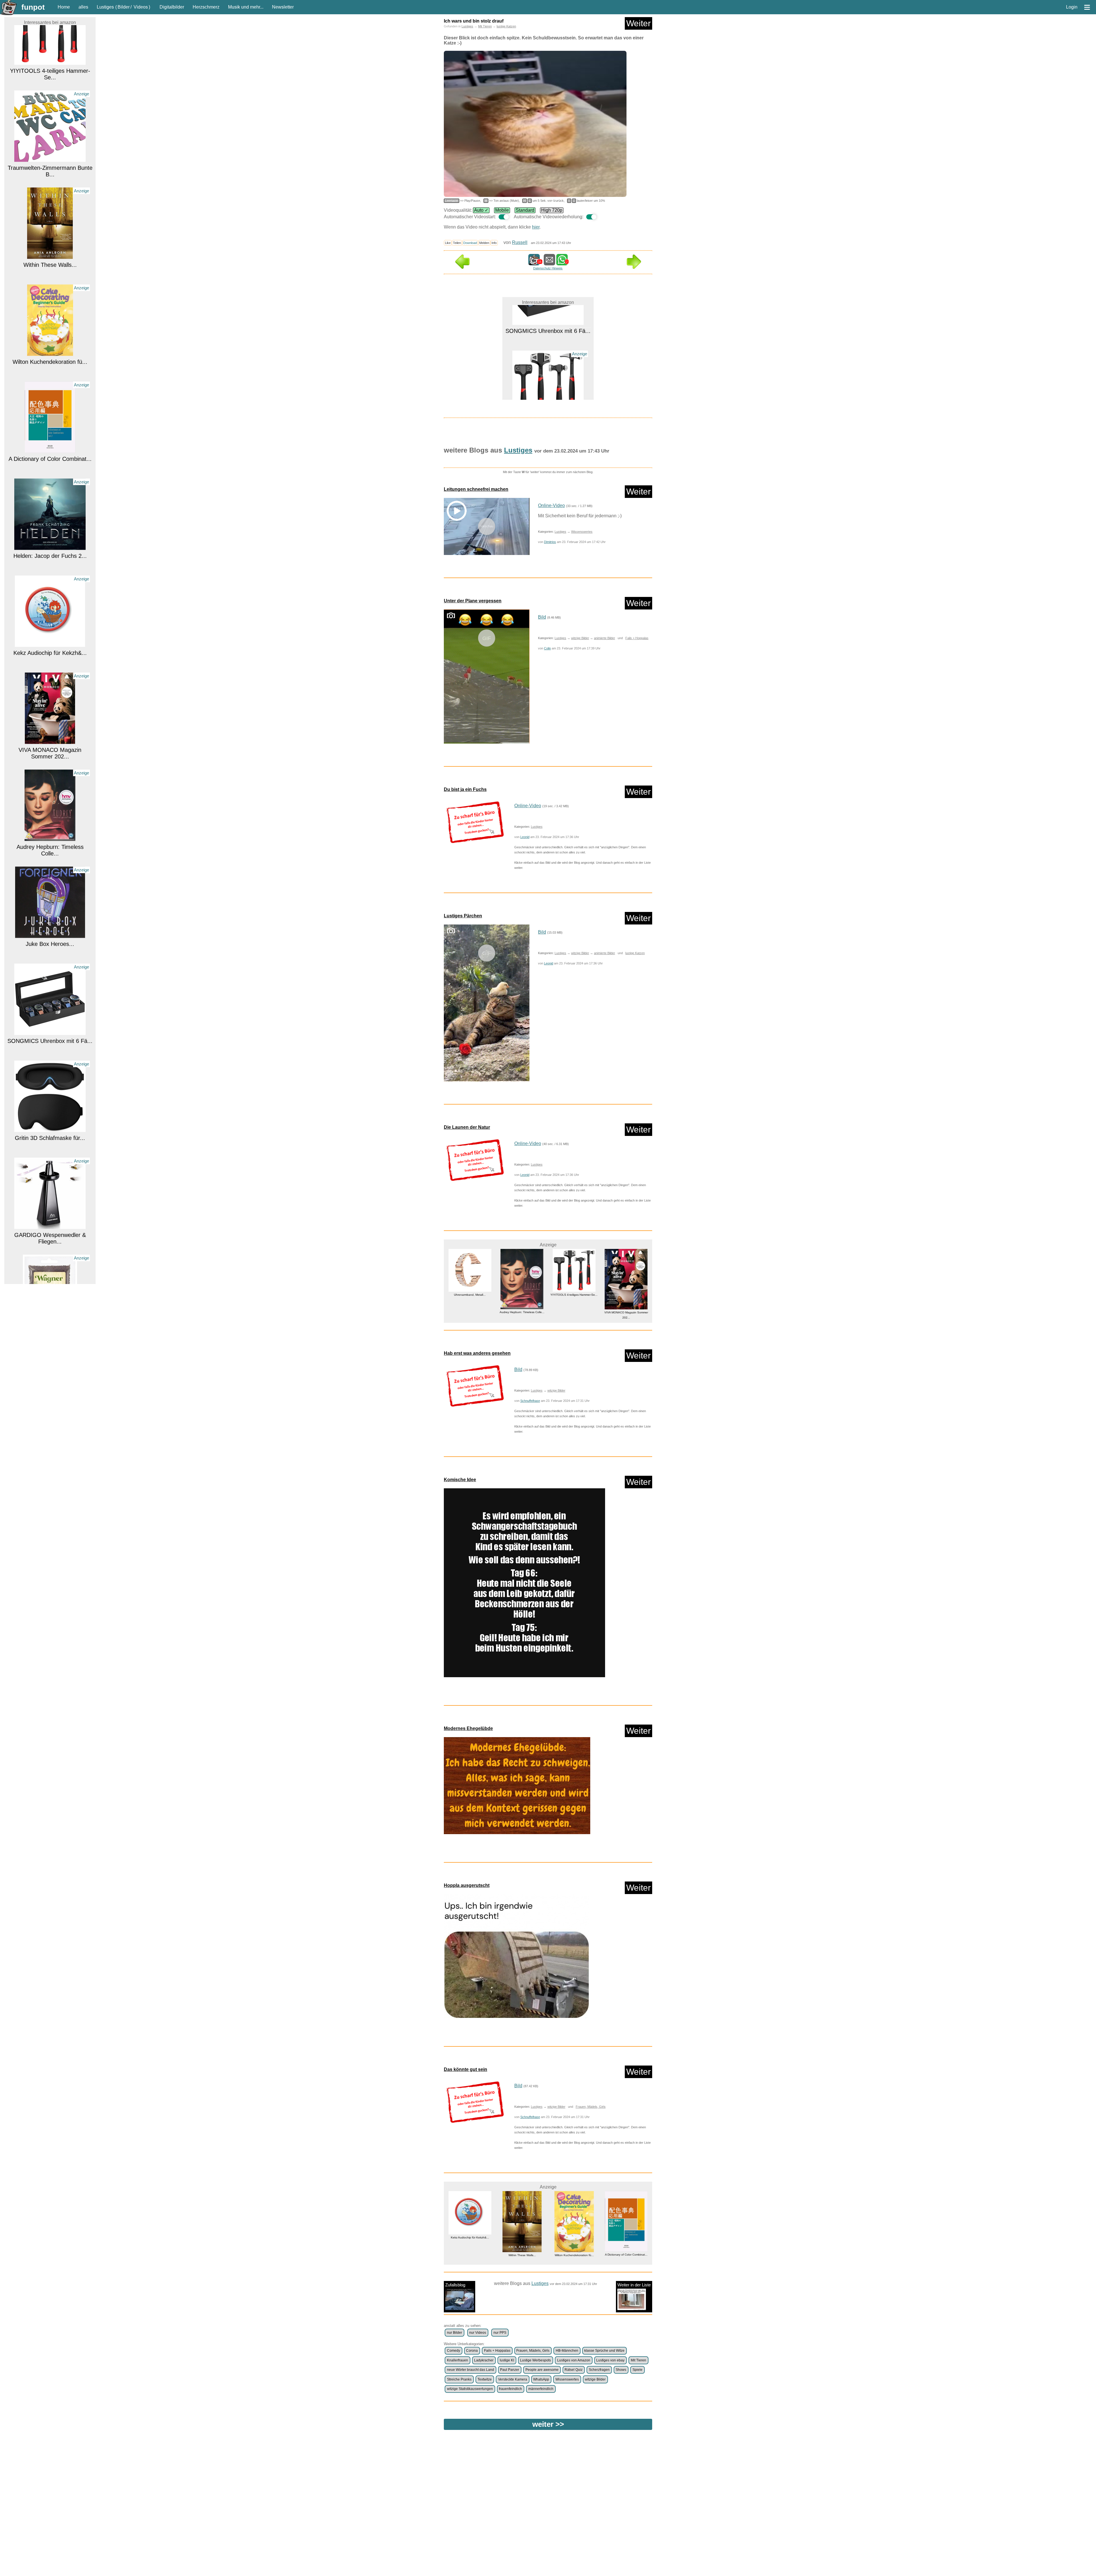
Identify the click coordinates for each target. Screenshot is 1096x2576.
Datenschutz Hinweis (548, 268)
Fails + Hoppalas (637, 638)
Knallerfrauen (458, 2360)
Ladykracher (484, 2360)
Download (470, 243)
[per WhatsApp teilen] (562, 263)
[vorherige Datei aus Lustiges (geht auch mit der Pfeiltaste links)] (462, 267)
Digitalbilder (172, 7)
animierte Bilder (605, 638)
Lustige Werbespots (535, 2360)
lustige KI (507, 2360)
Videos (141, 7)
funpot (33, 7)
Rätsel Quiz (574, 2370)
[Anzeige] (50, 105)
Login (1072, 7)
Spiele (637, 2370)
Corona (472, 2351)
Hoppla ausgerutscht (467, 1885)
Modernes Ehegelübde (468, 1728)
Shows (621, 2370)
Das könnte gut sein (466, 2069)
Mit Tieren (485, 26)
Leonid (525, 837)
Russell (520, 242)
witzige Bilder (580, 638)
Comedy (454, 2351)
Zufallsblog (455, 2285)
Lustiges (105, 7)
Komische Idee (460, 1480)
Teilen (457, 243)
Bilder (124, 7)
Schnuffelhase (530, 1401)
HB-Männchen (567, 2351)
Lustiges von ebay (610, 2360)
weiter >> (548, 2424)
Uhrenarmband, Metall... (50, 1279)
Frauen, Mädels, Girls (591, 2107)
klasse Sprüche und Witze (604, 2351)
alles (83, 7)
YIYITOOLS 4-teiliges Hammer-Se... (574, 2237)
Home (64, 7)
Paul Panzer (510, 2370)
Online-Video (551, 505)
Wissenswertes (582, 532)
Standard (525, 210)
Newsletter (283, 7)
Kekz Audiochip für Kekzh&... (50, 503)
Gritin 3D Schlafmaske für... (50, 988)
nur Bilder (455, 2333)
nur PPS (500, 2333)
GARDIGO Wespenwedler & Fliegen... (50, 1088)
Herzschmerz (206, 7)
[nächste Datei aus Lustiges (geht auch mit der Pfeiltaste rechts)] (634, 267)
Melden (484, 243)
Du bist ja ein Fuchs (465, 789)
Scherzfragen (599, 2370)
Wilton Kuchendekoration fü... (50, 212)
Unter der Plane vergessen (473, 601)
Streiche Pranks (459, 2379)
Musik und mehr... (246, 7)
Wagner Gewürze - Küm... (50, 1182)
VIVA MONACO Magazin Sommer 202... (50, 603)
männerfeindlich (541, 2389)
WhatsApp (541, 2379)
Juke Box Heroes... (50, 794)
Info (494, 243)
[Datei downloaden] (475, 822)
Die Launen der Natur (467, 1127)
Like (448, 243)
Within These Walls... (50, 115)
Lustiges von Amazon (574, 2360)
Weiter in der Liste (634, 2285)
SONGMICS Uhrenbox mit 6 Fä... (50, 891)
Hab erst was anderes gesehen (477, 1353)
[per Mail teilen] (549, 263)
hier (536, 227)
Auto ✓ (481, 210)
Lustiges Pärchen (463, 916)
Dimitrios (550, 542)
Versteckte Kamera (513, 2379)
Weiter (638, 23)
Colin (547, 648)
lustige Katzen (506, 26)
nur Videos (478, 2333)
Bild (542, 617)
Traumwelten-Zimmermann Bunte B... (548, 395)
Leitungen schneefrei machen (476, 489)
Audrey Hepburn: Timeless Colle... (50, 700)
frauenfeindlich (510, 2389)
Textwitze (485, 2379)
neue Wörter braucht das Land (471, 2370)
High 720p (552, 210)
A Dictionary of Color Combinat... (50, 309)
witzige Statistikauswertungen (470, 2389)
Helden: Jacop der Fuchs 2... (50, 406)
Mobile (502, 210)
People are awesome (542, 2370)
